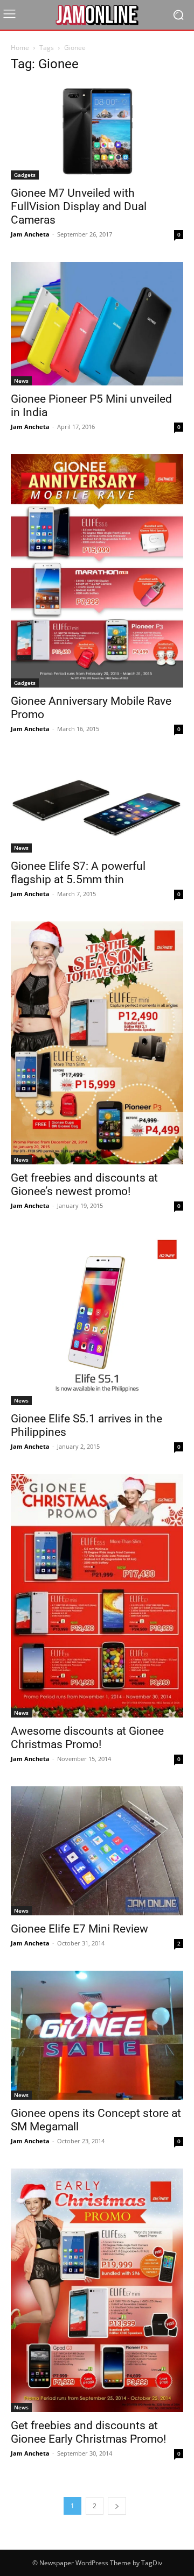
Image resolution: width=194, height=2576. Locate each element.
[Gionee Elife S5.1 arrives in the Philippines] (97, 1319)
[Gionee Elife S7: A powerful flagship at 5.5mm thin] (97, 804)
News (21, 381)
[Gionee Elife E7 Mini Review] (97, 1851)
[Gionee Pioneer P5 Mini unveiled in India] (97, 324)
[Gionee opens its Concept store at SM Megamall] (97, 2035)
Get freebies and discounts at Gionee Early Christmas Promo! (88, 2432)
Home (20, 48)
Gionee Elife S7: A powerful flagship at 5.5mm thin (78, 873)
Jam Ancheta (30, 234)
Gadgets (25, 175)
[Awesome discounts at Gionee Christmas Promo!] (97, 1596)
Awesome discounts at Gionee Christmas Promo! (87, 1738)
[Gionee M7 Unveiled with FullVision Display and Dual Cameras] (97, 131)
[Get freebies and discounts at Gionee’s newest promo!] (97, 1043)
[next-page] (117, 2506)
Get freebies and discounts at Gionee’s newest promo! (84, 1185)
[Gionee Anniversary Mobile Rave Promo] (97, 571)
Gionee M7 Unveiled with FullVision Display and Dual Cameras (79, 206)
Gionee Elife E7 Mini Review (79, 1929)
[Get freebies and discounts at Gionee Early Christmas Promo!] (97, 2290)
